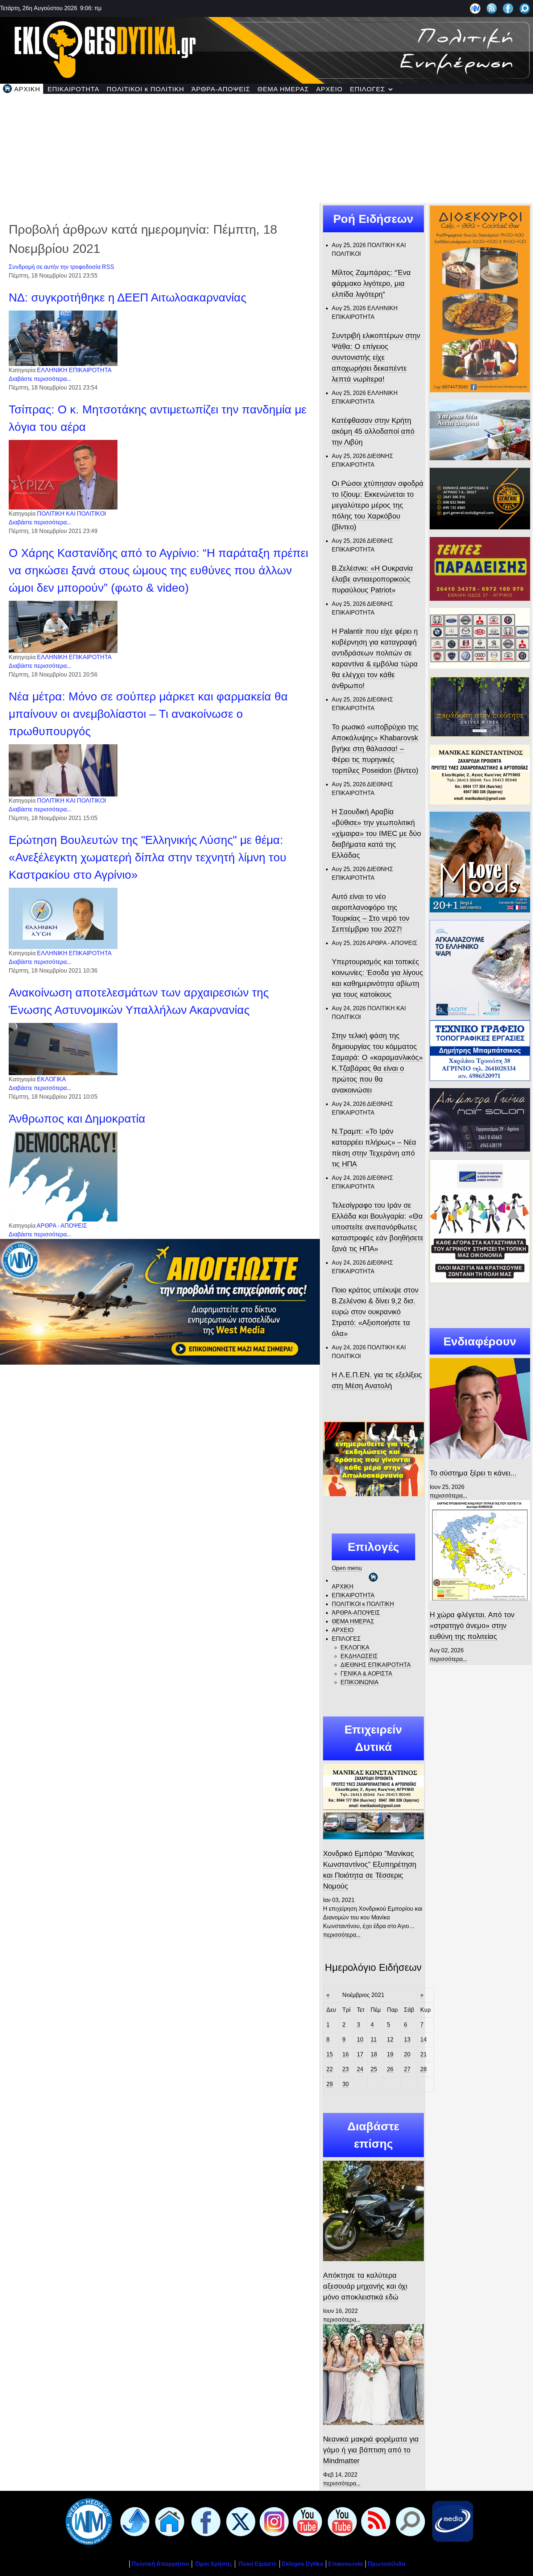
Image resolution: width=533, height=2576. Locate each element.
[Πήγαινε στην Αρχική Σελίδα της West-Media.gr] (87, 2521)
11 (374, 2040)
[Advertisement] (266, 148)
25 (374, 2069)
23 (346, 2069)
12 (390, 2040)
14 (423, 2040)
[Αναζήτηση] (525, 8)
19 (390, 2054)
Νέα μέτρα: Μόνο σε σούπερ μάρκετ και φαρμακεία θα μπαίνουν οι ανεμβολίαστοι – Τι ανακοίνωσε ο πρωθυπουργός (148, 714)
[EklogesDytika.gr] (266, 49)
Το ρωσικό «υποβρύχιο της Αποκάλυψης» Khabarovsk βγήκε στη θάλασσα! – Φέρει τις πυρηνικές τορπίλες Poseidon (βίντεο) (375, 749)
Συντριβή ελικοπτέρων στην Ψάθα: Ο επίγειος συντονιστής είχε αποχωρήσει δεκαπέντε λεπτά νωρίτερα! (376, 357)
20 (407, 2054)
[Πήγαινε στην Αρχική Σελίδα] (168, 2521)
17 (360, 2054)
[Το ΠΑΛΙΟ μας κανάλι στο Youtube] (306, 2521)
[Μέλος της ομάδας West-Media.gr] (475, 8)
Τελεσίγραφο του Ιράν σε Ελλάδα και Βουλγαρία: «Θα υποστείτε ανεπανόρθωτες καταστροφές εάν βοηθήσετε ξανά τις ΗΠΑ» (378, 1227)
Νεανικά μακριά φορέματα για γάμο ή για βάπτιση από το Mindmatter (371, 2450)
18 (374, 2054)
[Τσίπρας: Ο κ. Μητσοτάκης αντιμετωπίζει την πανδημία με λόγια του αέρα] (63, 474)
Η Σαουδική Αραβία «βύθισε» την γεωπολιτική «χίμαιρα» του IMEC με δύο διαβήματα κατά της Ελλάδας (376, 833)
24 (360, 2069)
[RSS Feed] (492, 8)
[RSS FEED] (374, 2521)
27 (407, 2069)
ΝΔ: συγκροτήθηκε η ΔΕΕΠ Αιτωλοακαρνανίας (127, 297)
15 (330, 2054)
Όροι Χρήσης (213, 2564)
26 (390, 2069)
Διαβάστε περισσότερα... (40, 379)
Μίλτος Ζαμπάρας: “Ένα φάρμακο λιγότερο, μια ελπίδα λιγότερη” (371, 283)
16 (346, 2054)
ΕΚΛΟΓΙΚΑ (51, 1079)
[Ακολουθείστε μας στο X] (239, 2521)
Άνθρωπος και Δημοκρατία (77, 1119)
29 (330, 2084)
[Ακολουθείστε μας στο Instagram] (273, 2521)
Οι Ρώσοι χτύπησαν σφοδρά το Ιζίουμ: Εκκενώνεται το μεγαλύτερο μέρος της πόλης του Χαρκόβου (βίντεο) (378, 505)
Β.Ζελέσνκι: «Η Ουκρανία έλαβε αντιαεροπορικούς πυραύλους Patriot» (372, 579)
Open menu (347, 1568)
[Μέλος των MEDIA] (451, 2521)
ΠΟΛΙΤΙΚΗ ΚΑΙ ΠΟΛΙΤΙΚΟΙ (71, 514)
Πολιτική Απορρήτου (160, 2564)
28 (423, 2069)
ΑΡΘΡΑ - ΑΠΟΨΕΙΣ (62, 1226)
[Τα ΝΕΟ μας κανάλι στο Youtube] (341, 2521)
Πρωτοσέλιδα (387, 2564)
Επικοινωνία (345, 2564)
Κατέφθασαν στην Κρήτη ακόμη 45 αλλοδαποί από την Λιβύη (373, 431)
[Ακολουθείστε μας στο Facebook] (508, 8)
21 (423, 2054)
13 (407, 2040)
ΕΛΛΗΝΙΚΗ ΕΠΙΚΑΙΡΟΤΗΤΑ (74, 370)
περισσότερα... (342, 1935)
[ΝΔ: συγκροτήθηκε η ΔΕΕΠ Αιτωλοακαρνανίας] (63, 338)
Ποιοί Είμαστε (258, 2564)
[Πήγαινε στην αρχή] (133, 2521)
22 (330, 2069)
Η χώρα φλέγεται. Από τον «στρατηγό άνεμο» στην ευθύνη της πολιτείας (472, 1626)
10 (360, 2040)
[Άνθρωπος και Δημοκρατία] (63, 1176)
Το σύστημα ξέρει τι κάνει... (473, 1473)
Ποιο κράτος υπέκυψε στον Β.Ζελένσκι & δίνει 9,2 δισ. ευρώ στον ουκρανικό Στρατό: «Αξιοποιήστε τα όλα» (375, 1312)
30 (346, 2084)
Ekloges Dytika (302, 2564)
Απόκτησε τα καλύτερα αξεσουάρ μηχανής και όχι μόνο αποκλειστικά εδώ (365, 2286)
